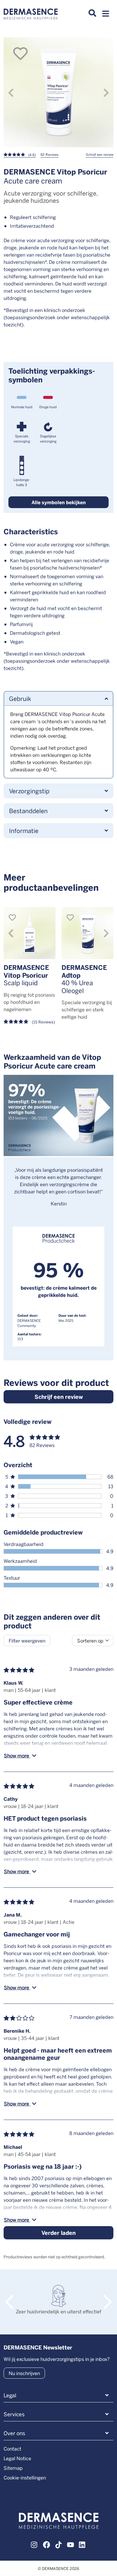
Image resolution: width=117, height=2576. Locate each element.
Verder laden (58, 2233)
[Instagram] (34, 2544)
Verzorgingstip (29, 791)
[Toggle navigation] (106, 15)
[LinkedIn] (82, 2544)
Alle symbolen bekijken (59, 502)
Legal (10, 2395)
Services (14, 2414)
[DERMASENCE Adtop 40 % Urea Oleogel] (87, 933)
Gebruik (20, 698)
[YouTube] (70, 2544)
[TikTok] (58, 2544)
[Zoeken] (92, 13)
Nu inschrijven (24, 2373)
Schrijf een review (100, 154)
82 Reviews (49, 154)
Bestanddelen (28, 811)
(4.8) (31, 155)
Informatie (24, 830)
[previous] (11, 93)
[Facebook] (46, 2544)
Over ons (14, 2433)
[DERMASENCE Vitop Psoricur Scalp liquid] (30, 933)
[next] (106, 93)
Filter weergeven (27, 1641)
